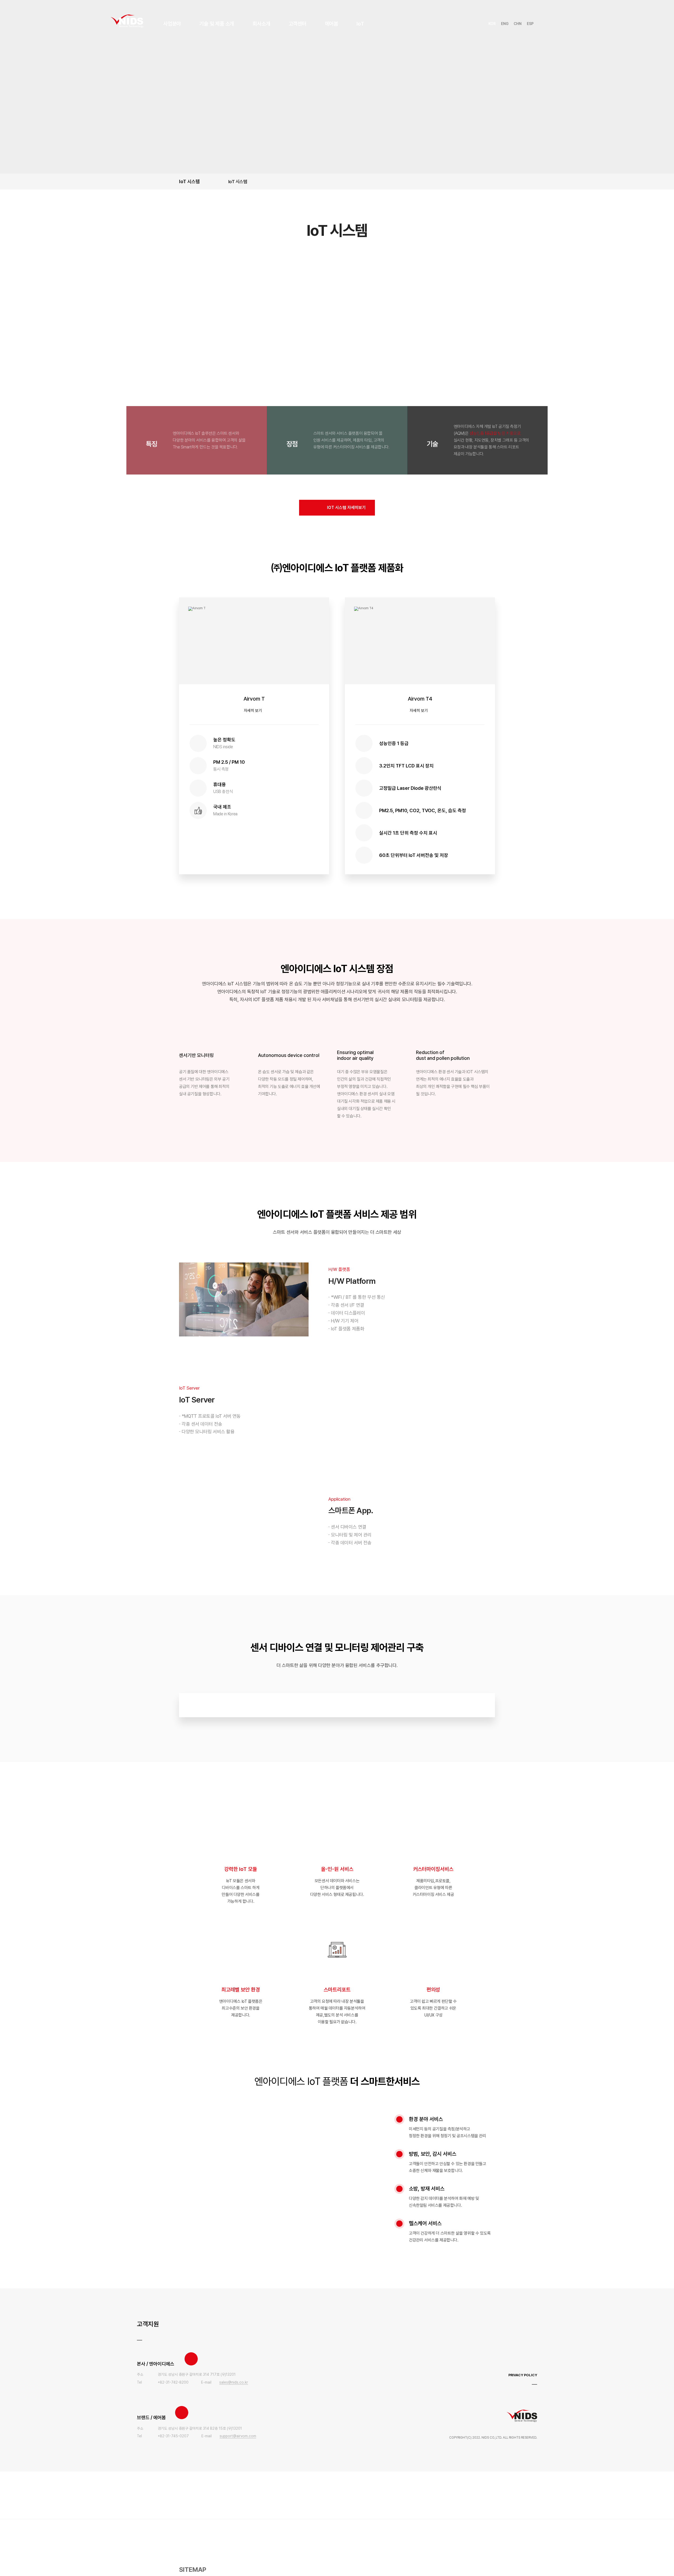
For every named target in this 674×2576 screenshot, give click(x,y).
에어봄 (331, 24)
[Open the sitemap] (557, 24)
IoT (360, 24)
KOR (492, 24)
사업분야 (172, 24)
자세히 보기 (253, 711)
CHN (518, 24)
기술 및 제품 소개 (217, 24)
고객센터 (297, 24)
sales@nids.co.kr (234, 2382)
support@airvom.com (238, 2436)
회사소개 (261, 24)
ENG (505, 24)
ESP (530, 24)
